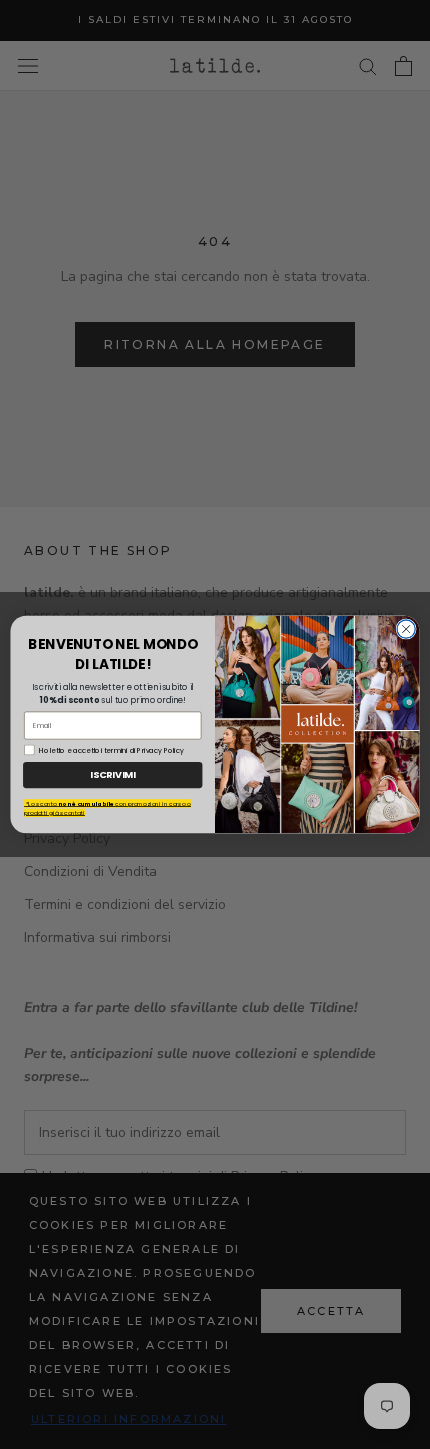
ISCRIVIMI (112, 774)
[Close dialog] (406, 629)
